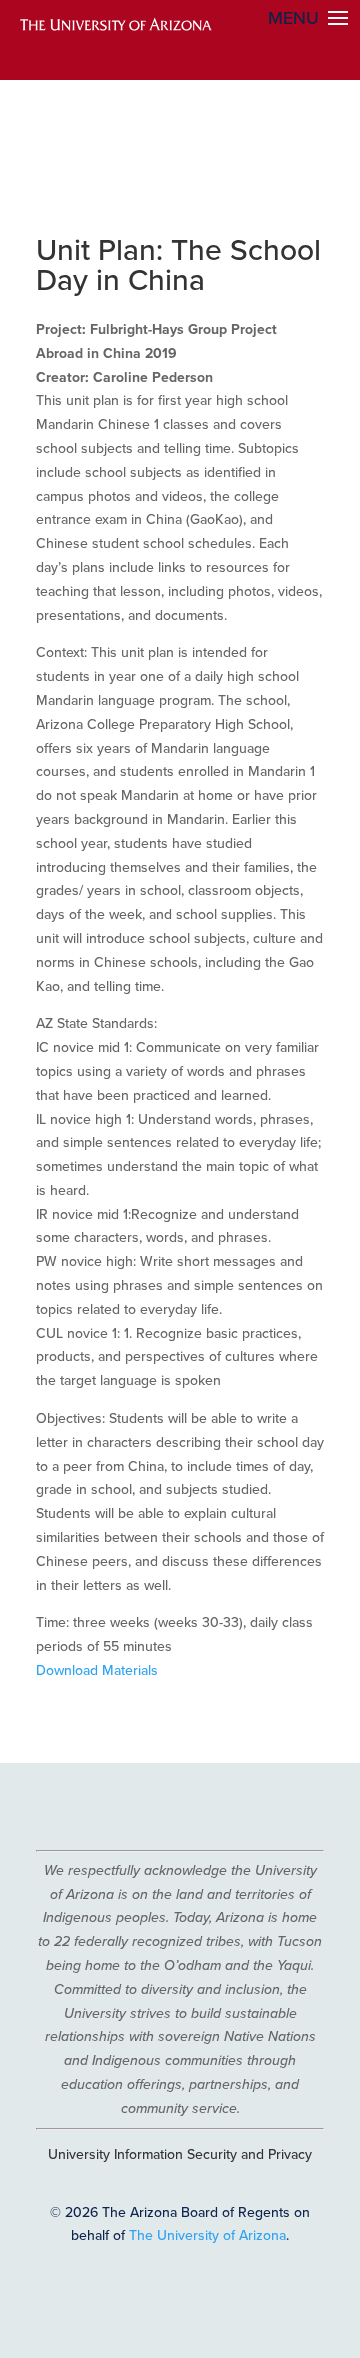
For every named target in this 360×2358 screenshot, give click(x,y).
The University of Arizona (207, 2235)
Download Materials (97, 1670)
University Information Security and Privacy (180, 2154)
